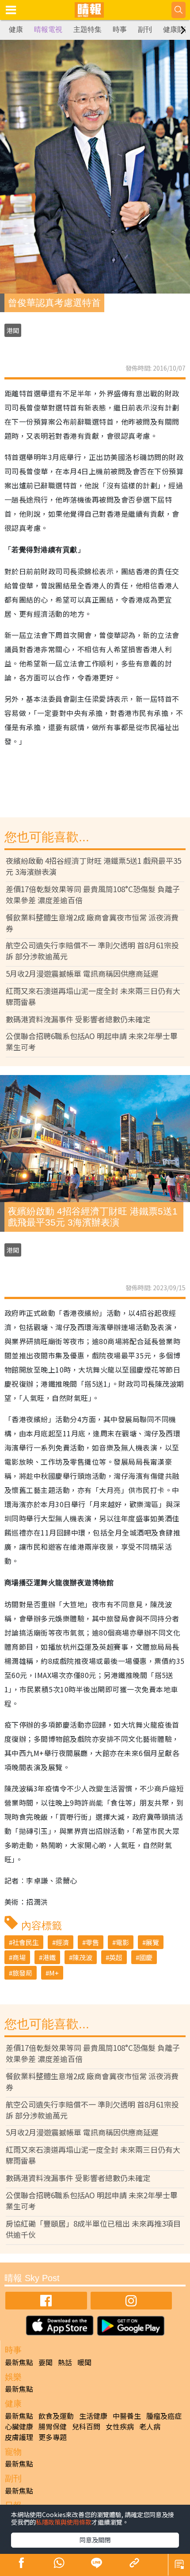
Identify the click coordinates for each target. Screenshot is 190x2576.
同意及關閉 (95, 2540)
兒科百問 (86, 2426)
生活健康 (93, 2416)
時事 (120, 29)
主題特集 (87, 29)
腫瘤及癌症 (164, 2416)
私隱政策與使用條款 (64, 2522)
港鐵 (49, 1957)
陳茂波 (82, 1957)
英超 (116, 1957)
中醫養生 (127, 2416)
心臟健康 (19, 2426)
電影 (122, 1942)
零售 (92, 1942)
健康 (16, 29)
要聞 (46, 2362)
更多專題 (53, 2437)
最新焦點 (19, 2362)
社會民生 (26, 1942)
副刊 (145, 29)
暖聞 (84, 2362)
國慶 (146, 1957)
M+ (54, 1973)
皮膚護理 (19, 2437)
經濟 (62, 1942)
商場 (19, 1957)
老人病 (150, 2426)
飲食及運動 (56, 2416)
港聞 (13, 330)
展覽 (152, 1942)
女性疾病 (120, 2426)
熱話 (65, 2362)
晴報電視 (48, 29)
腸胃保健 (53, 2426)
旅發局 (22, 1973)
